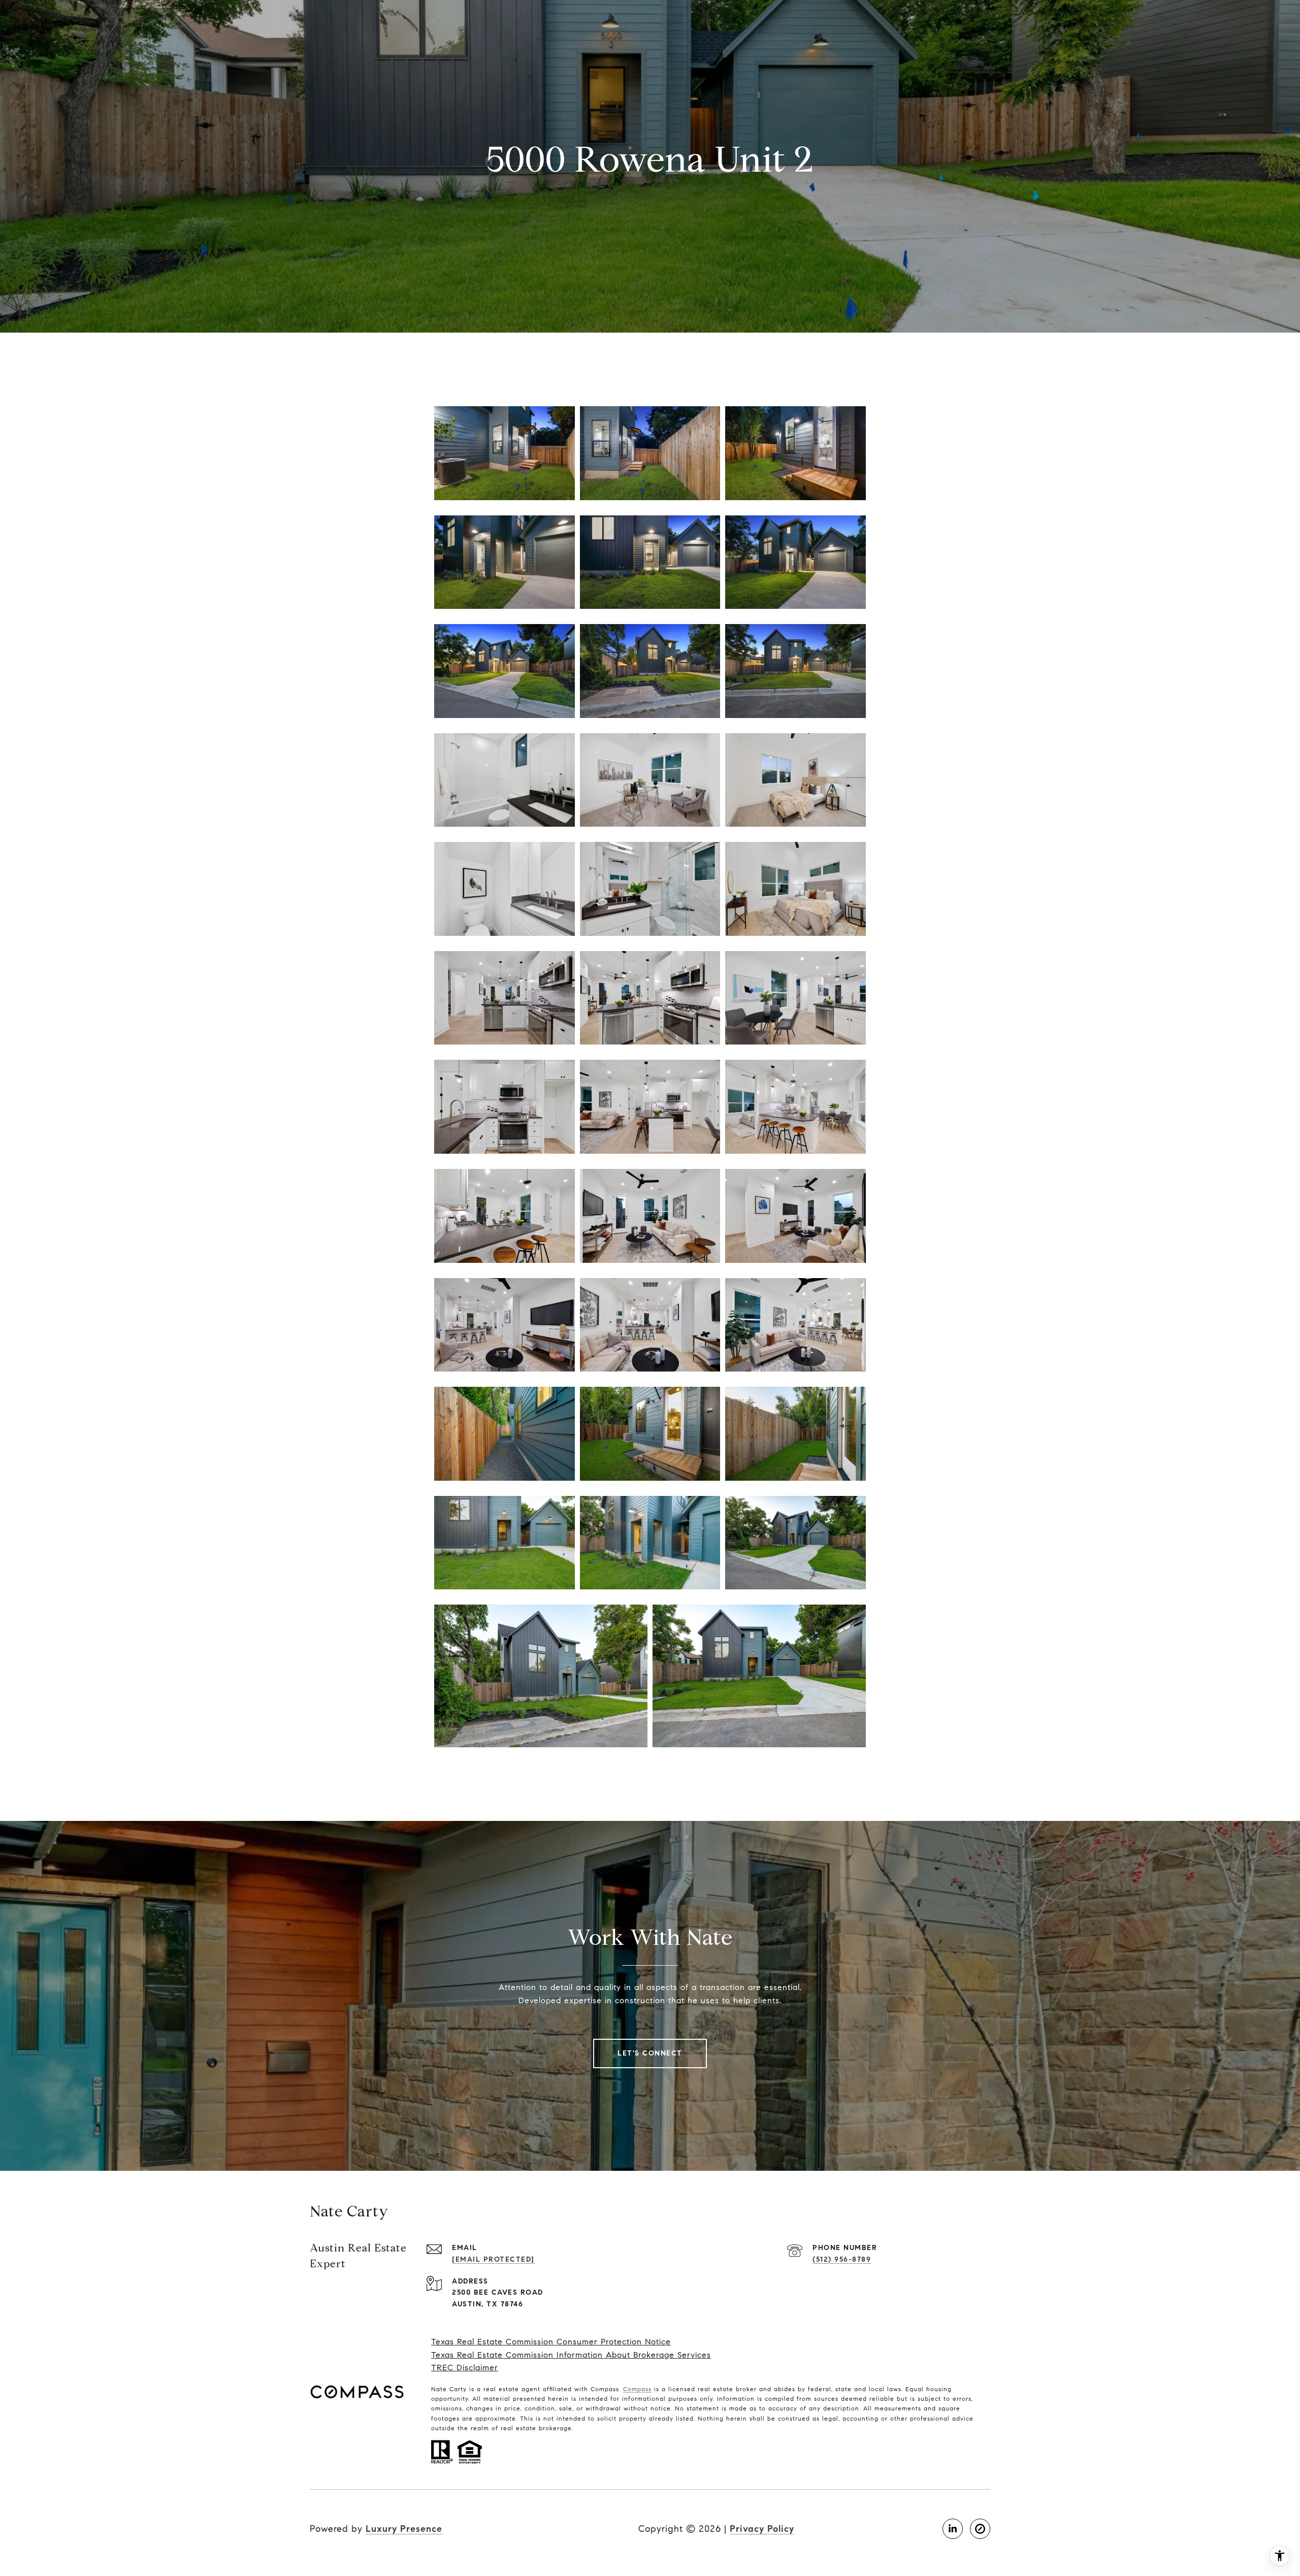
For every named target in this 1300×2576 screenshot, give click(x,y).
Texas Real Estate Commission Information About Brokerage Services (571, 2355)
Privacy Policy (762, 2529)
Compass (637, 2389)
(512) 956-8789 (842, 2259)
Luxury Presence (404, 2529)
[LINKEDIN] (953, 2529)
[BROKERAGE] (980, 2529)
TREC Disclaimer (465, 2368)
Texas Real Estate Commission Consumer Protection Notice (551, 2342)
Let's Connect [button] (650, 2053)
